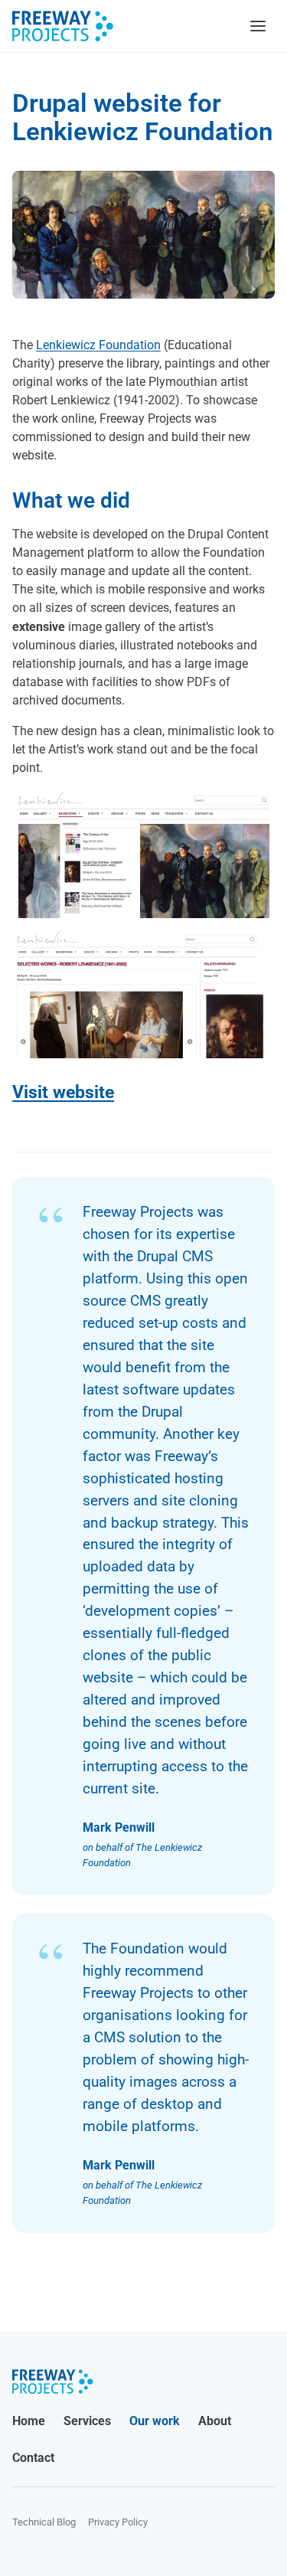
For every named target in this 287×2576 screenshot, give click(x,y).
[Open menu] (258, 26)
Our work (155, 2421)
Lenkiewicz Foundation (98, 345)
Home (29, 2421)
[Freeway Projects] (63, 26)
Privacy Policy (118, 2522)
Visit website (63, 1092)
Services (87, 2421)
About (215, 2421)
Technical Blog (44, 2522)
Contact (33, 2458)
